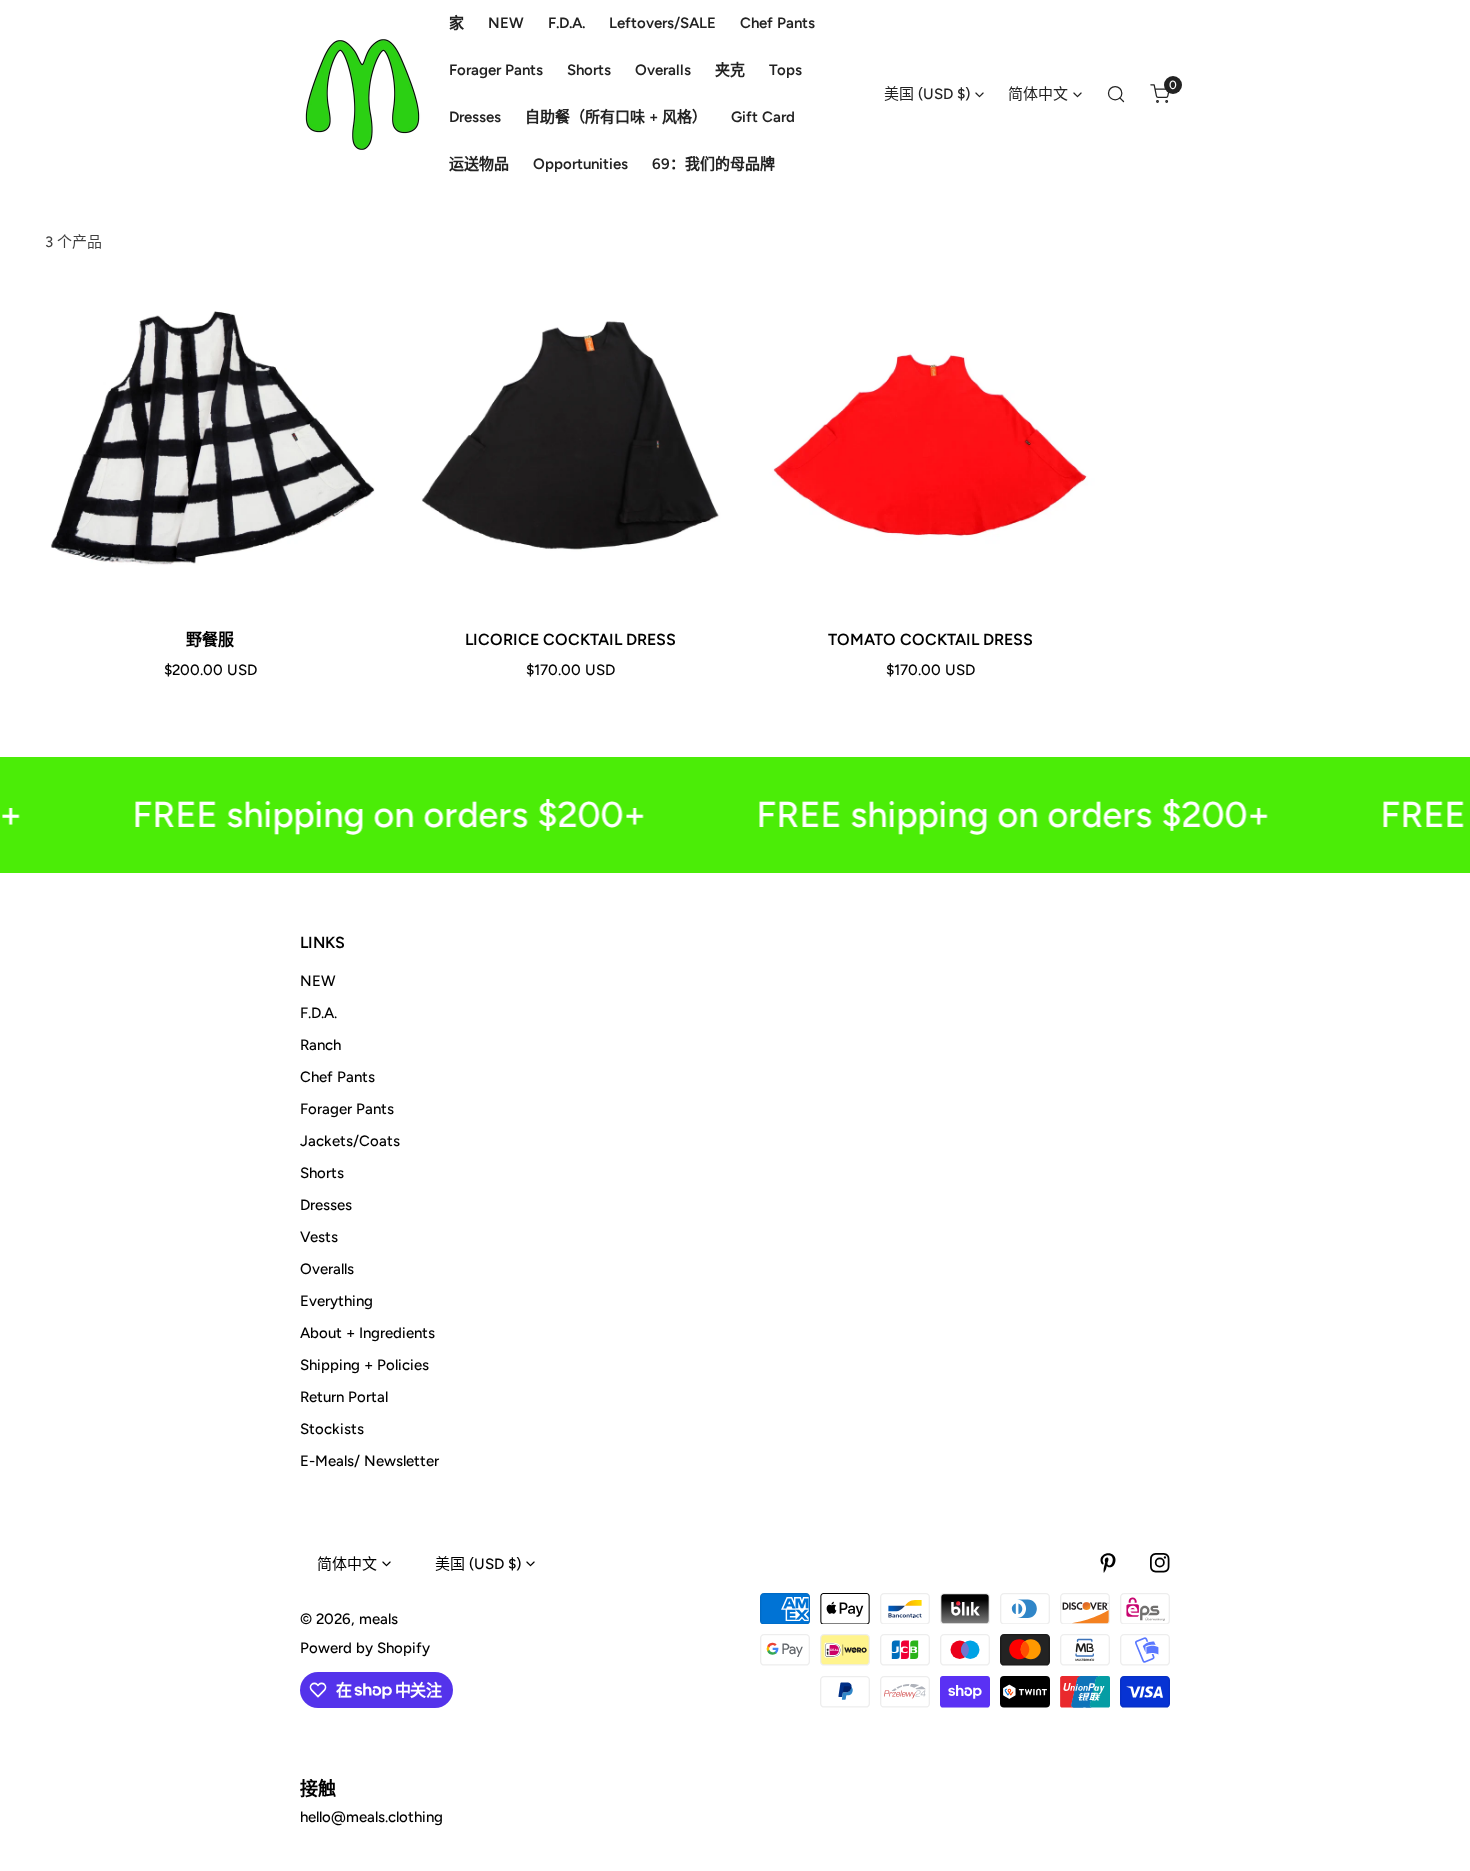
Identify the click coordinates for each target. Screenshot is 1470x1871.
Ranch (320, 1045)
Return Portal (344, 1397)
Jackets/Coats (350, 1141)
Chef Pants (337, 1077)
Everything (336, 1301)
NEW (318, 981)
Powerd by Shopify (365, 1648)
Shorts (322, 1173)
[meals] (362, 94)
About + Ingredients (367, 1333)
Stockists (332, 1429)
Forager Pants (347, 1109)
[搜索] (1116, 94)
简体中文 (1038, 94)
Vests (319, 1237)
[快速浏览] (336, 586)
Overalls (327, 1269)
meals (378, 1619)
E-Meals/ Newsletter (369, 1461)
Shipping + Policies (364, 1365)
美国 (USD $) (927, 94)
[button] (1160, 94)
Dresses (326, 1205)
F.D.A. (318, 1013)
